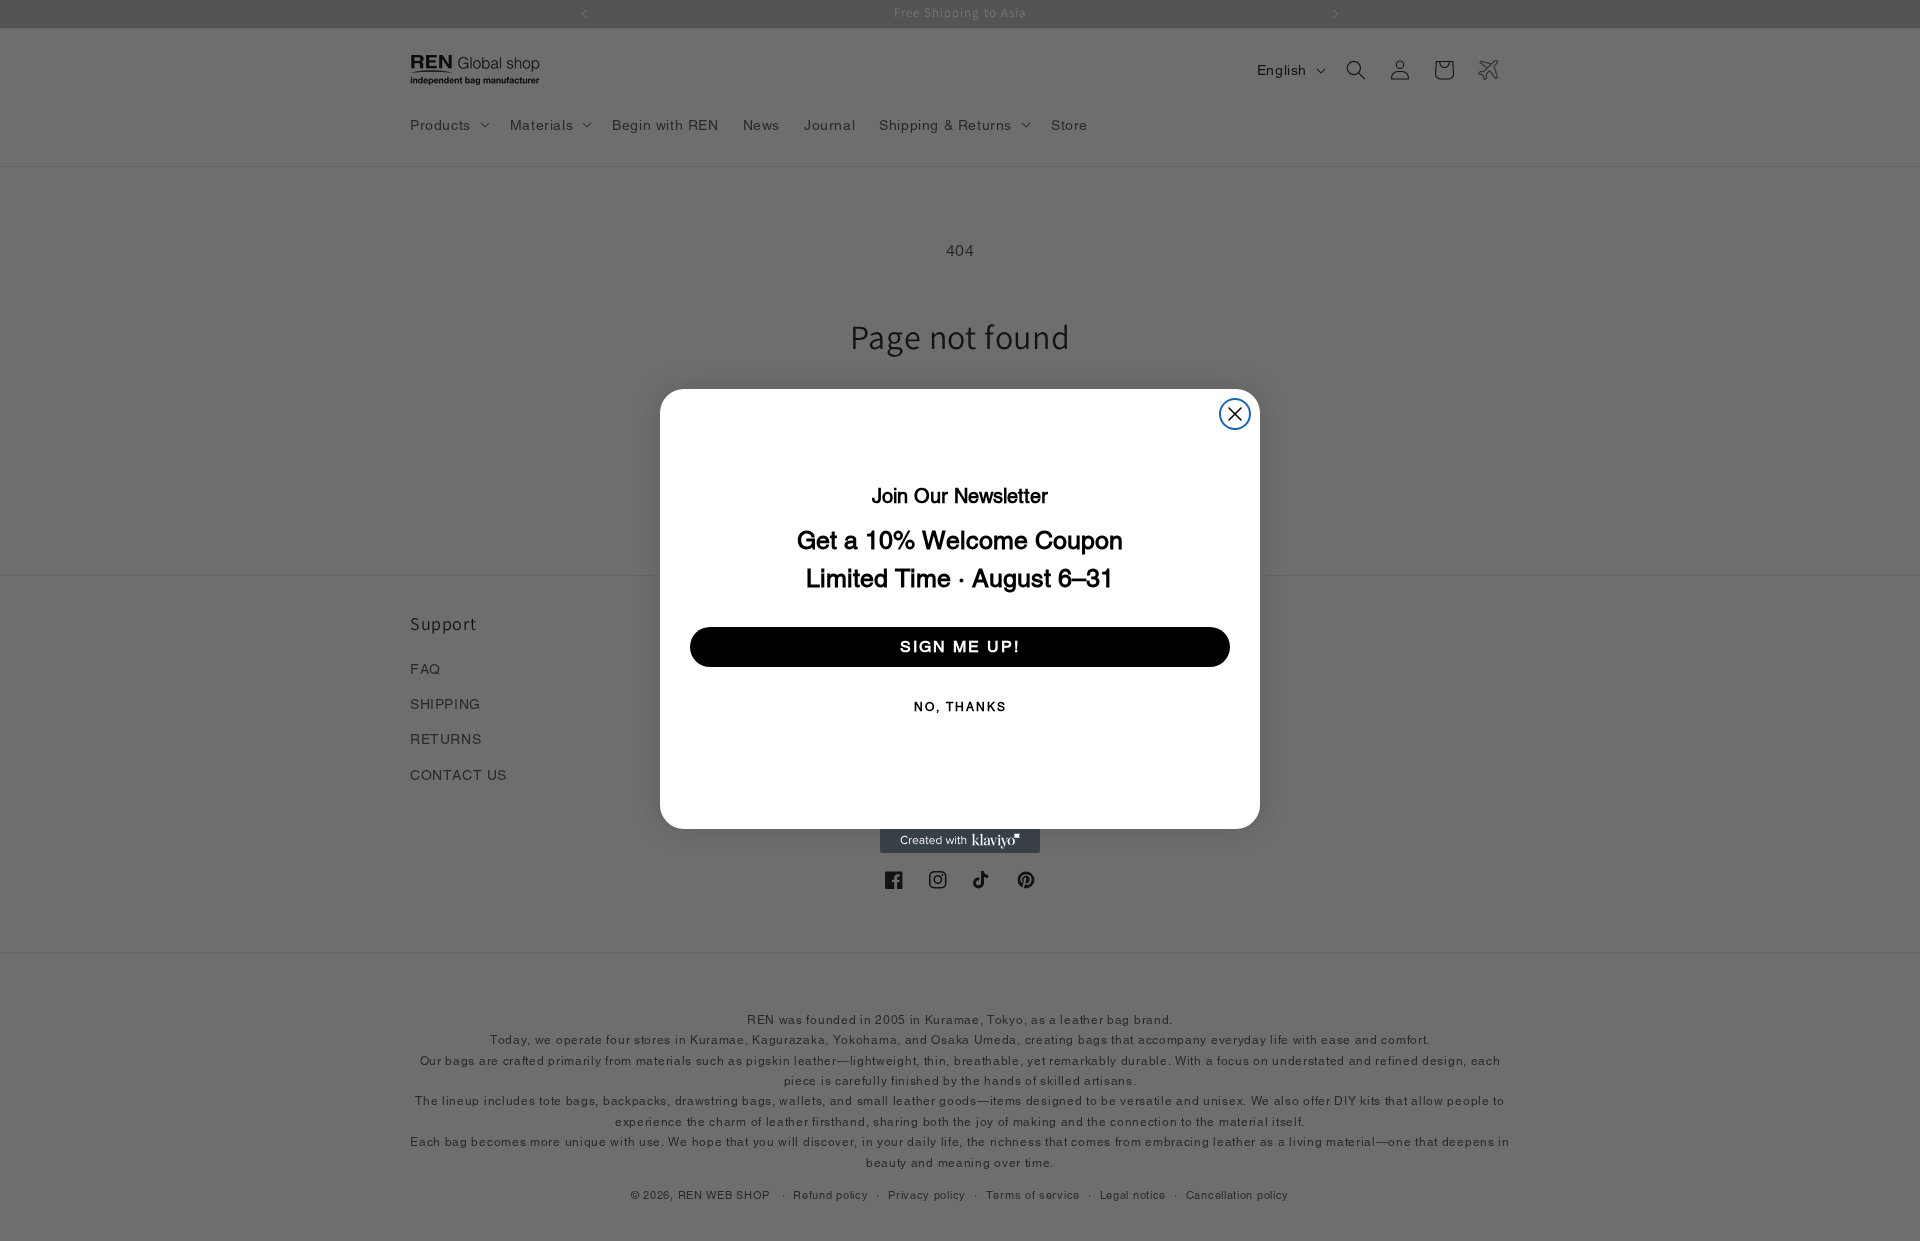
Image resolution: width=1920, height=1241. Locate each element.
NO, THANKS (960, 707)
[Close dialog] (1235, 414)
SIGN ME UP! (960, 646)
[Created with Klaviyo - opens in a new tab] (960, 841)
